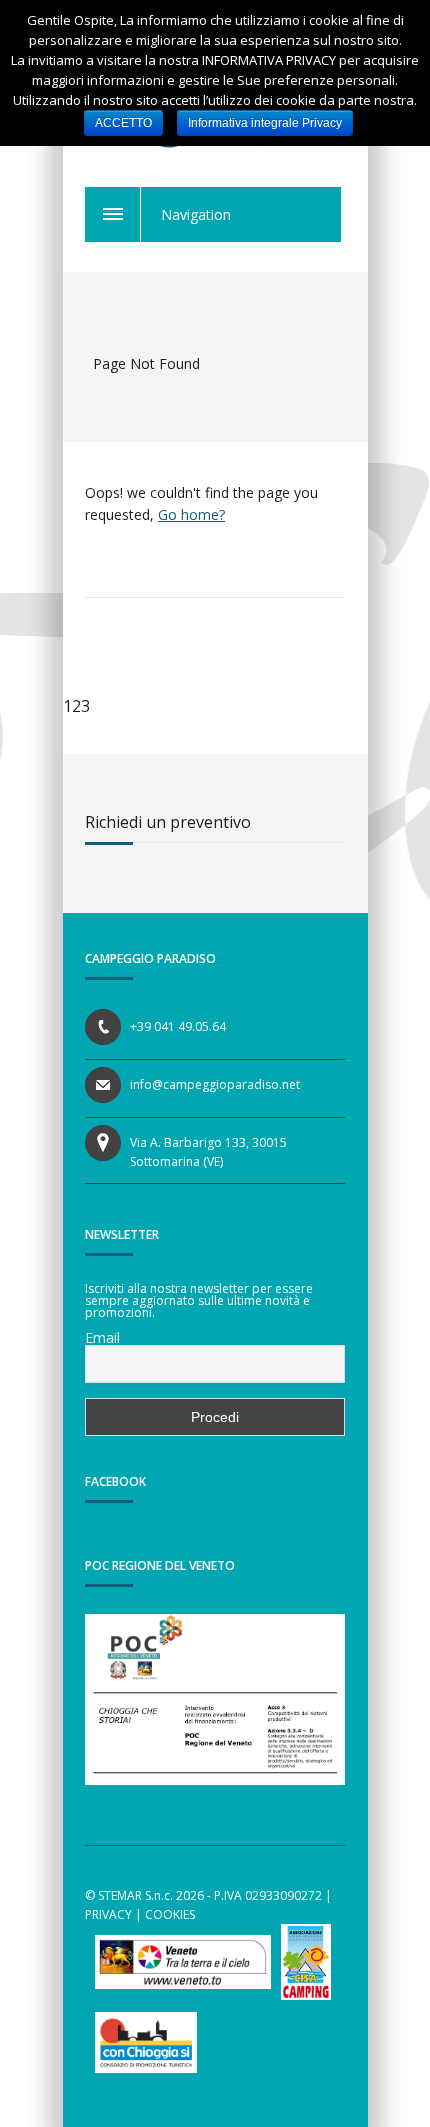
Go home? (191, 514)
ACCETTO (123, 123)
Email (102, 1338)
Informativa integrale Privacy (265, 123)
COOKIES (170, 1914)
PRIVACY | (113, 1914)
